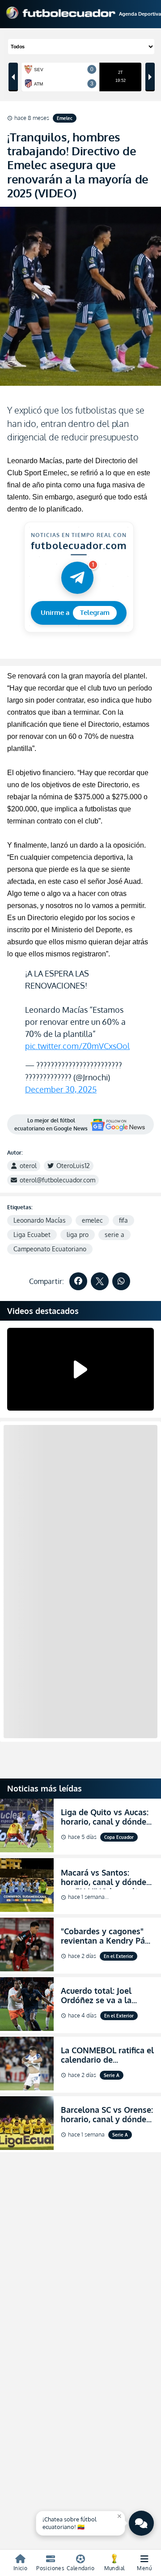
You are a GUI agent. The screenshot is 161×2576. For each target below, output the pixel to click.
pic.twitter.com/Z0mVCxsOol (77, 1046)
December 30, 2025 (61, 1089)
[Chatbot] (141, 2523)
